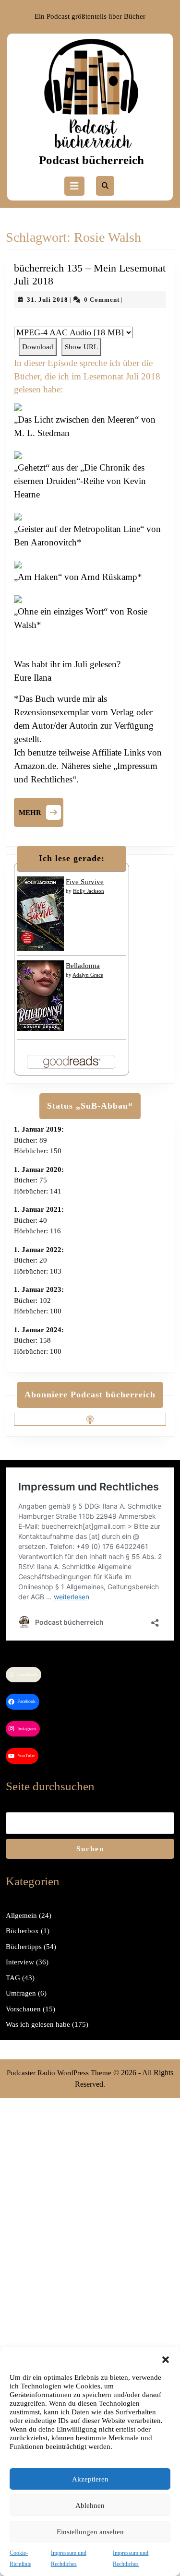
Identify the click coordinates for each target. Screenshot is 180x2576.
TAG (13, 1978)
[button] (166, 2359)
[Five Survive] (40, 913)
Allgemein (21, 1915)
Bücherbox (22, 1931)
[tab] (74, 186)
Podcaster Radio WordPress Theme (59, 2073)
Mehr (41, 811)
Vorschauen (23, 2009)
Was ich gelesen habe (38, 2024)
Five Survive (85, 882)
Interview (20, 1962)
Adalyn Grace (88, 975)
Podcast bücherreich (91, 160)
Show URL (81, 347)
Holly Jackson (89, 891)
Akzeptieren (90, 2479)
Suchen (90, 1849)
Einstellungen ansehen (90, 2532)
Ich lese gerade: (72, 858)
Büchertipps (24, 1947)
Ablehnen (90, 2505)
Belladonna (83, 966)
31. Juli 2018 (48, 300)
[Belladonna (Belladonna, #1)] (40, 995)
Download (38, 347)
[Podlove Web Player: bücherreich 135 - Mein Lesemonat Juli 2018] (90, 321)
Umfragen (21, 1993)
